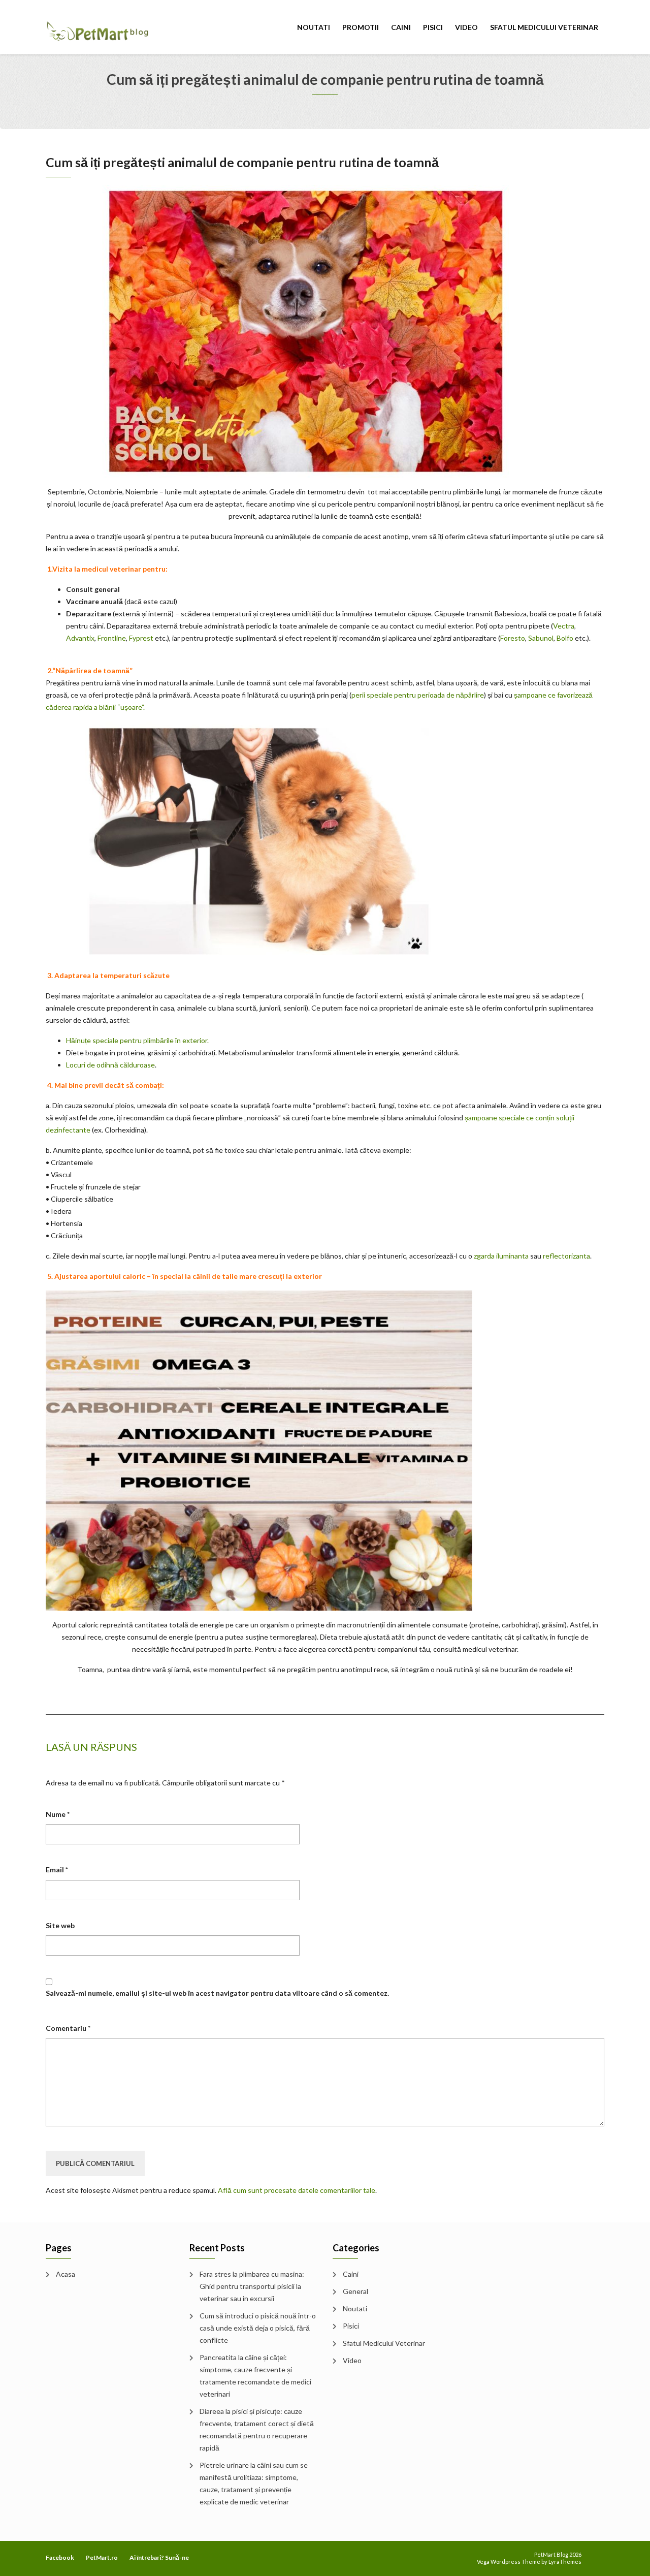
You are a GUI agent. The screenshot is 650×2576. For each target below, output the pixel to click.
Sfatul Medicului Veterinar (544, 27)
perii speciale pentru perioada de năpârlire (418, 695)
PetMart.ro (102, 2557)
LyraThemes (565, 2562)
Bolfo (565, 638)
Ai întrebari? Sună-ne (159, 2557)
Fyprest (141, 638)
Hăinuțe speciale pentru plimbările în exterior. (137, 1040)
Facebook (60, 2557)
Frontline (112, 638)
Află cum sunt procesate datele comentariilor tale (297, 2190)
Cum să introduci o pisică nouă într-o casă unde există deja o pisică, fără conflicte (258, 2328)
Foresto (513, 638)
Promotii (361, 27)
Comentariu (68, 2028)
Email (57, 1870)
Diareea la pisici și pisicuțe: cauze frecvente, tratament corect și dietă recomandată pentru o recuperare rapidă (257, 2429)
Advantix (80, 638)
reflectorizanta (566, 1256)
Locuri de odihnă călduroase (110, 1065)
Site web (60, 1925)
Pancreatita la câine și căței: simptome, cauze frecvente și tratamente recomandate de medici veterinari (255, 2376)
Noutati (314, 27)
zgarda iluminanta (501, 1256)
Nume (58, 1814)
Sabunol (541, 638)
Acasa (66, 2274)
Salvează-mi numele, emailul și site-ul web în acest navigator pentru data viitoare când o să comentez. (217, 1993)
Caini (401, 27)
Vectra (564, 626)
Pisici (433, 27)
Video (466, 27)
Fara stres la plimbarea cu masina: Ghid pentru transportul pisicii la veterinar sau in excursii (252, 2286)
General (355, 2291)
